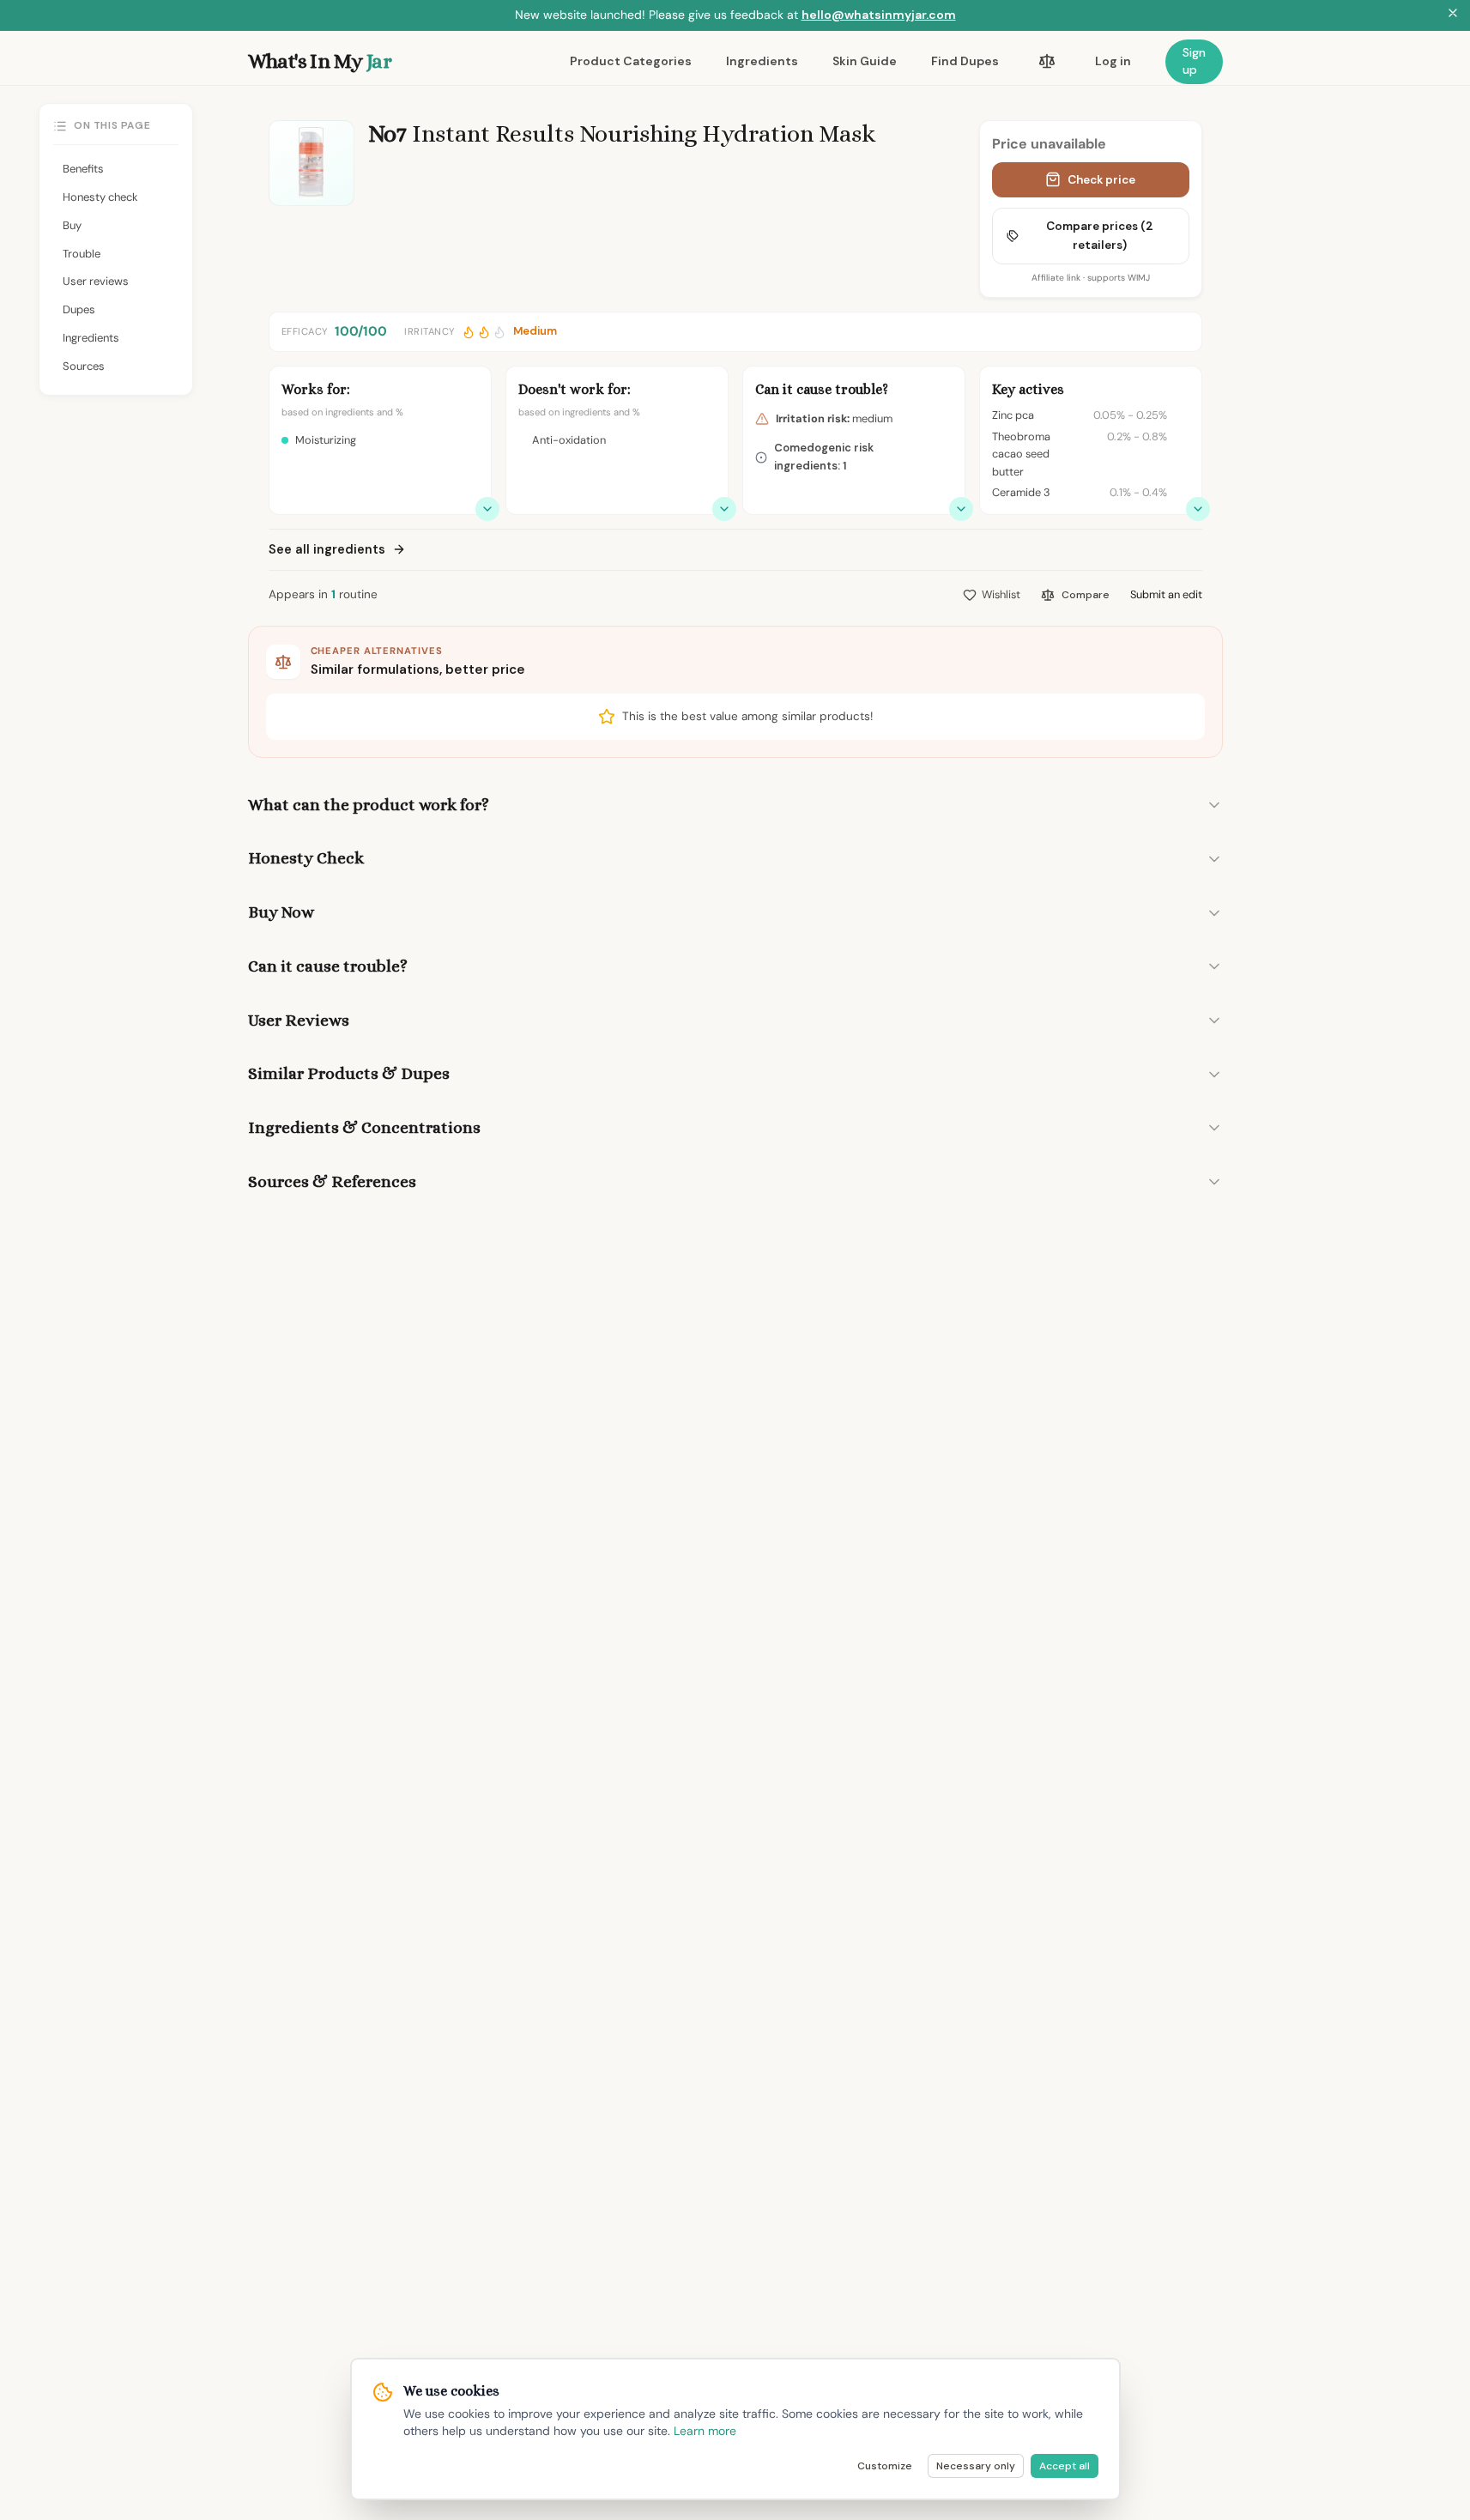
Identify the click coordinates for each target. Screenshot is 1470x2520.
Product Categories (631, 61)
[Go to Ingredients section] (1198, 509)
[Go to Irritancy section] (961, 509)
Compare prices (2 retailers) (1100, 236)
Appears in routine (323, 594)
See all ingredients (327, 549)
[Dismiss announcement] (1453, 15)
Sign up (1194, 61)
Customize (885, 2466)
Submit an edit (1166, 594)
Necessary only (976, 2466)
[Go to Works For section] (487, 509)
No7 (387, 134)
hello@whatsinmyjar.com (879, 15)
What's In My (320, 61)
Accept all (1065, 2466)
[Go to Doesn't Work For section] (724, 509)
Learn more (705, 2431)
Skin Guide (865, 61)
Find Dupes (965, 61)
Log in (1113, 61)
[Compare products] (1047, 62)
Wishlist (1001, 594)
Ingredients (762, 61)
